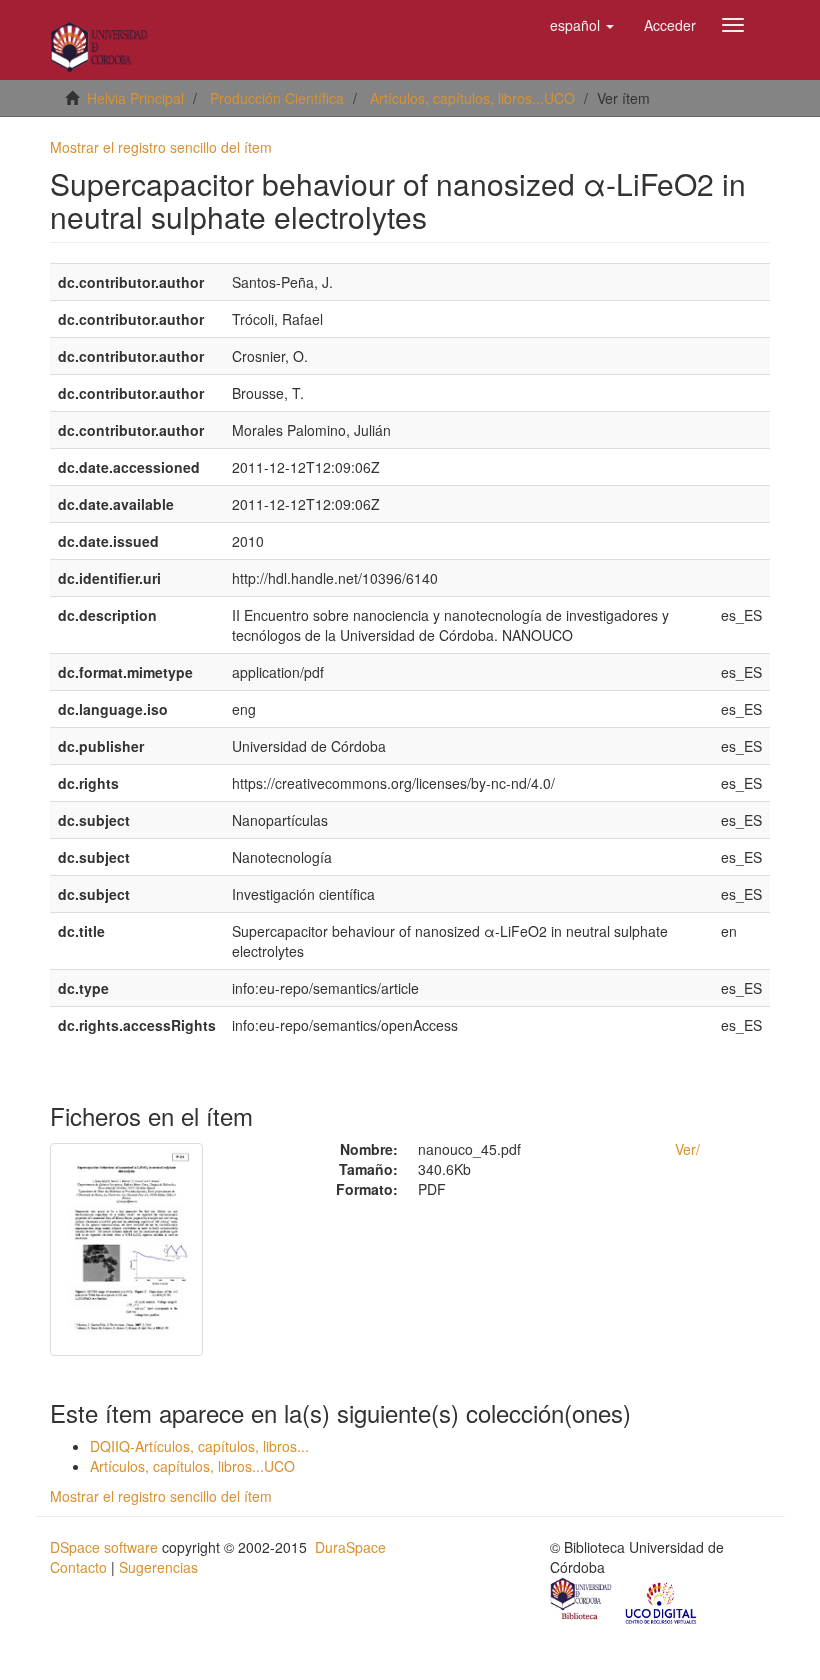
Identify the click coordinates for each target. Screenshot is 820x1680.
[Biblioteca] (582, 1602)
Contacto (78, 1567)
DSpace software (104, 1547)
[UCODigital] (662, 1602)
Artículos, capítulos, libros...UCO (472, 98)
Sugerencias (158, 1567)
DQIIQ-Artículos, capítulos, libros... (199, 1446)
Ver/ (687, 1149)
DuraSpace (350, 1547)
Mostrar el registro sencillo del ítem (161, 147)
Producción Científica (277, 98)
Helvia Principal (135, 98)
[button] (582, 25)
